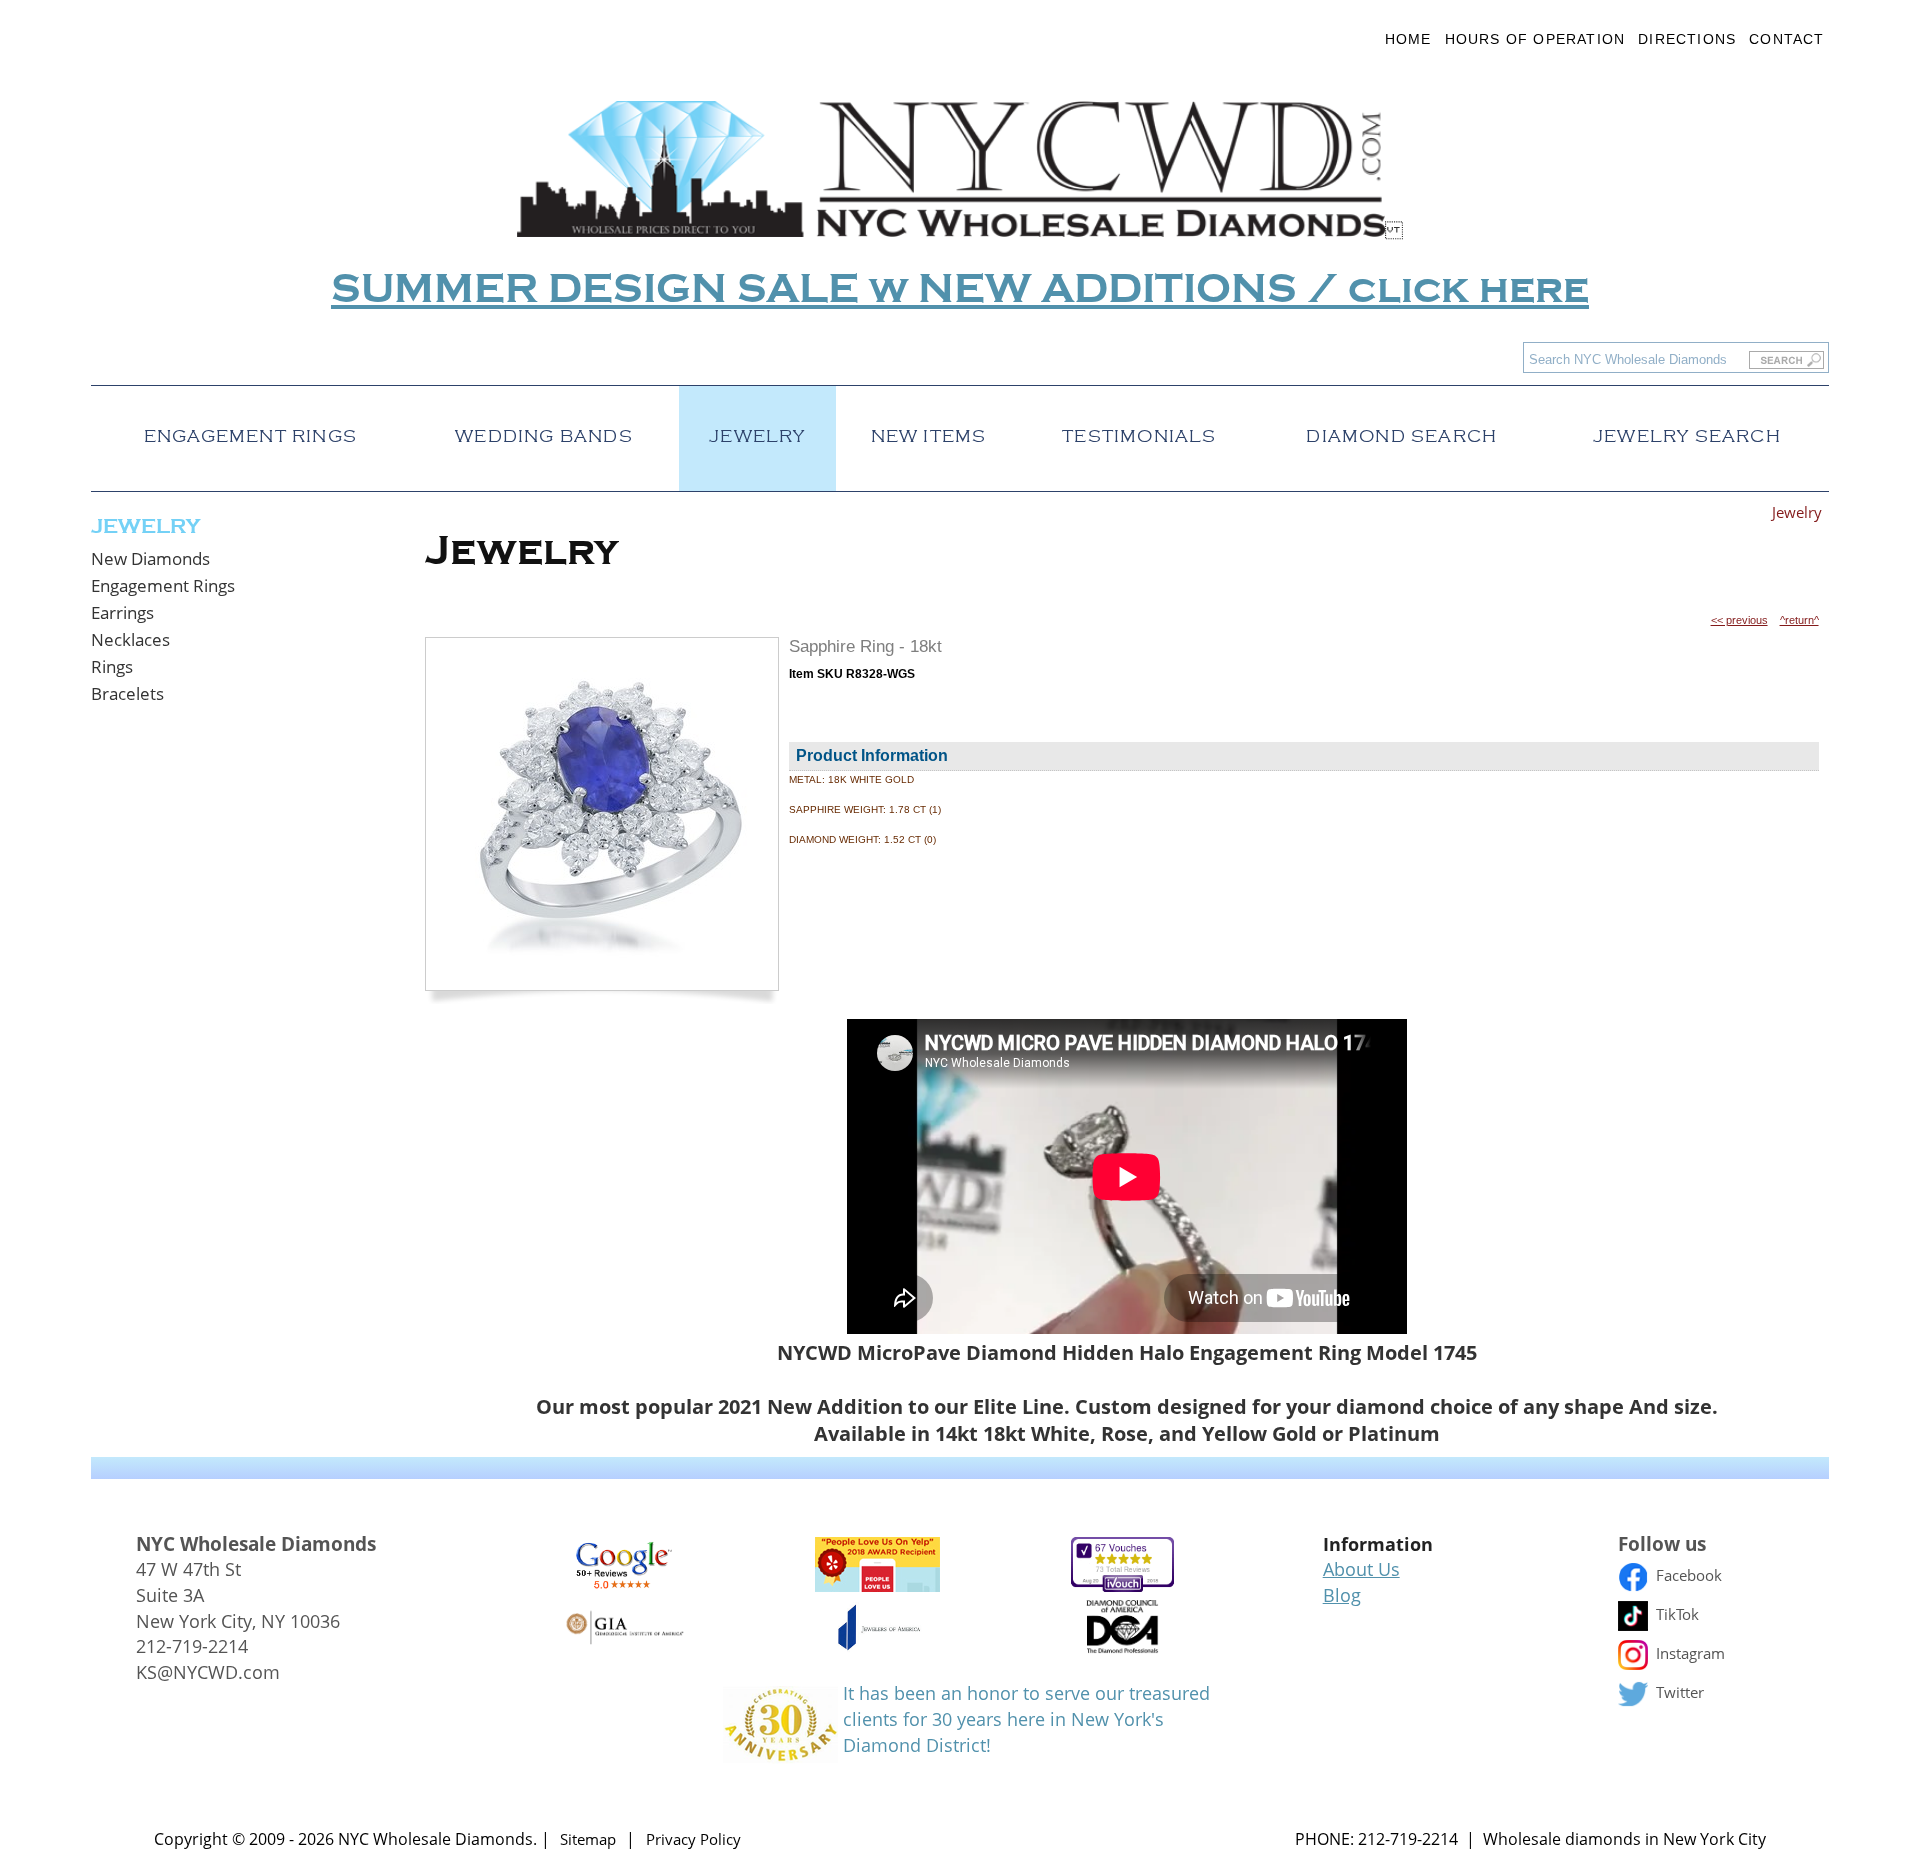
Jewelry (757, 430)
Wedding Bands (544, 430)
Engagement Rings (250, 430)
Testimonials (1139, 430)
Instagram (1688, 1653)
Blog (1342, 1595)
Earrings (122, 612)
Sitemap (588, 1839)
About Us (1361, 1569)
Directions (1687, 39)
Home (1408, 39)
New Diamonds (150, 558)
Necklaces (130, 639)
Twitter (1678, 1692)
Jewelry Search (1687, 430)
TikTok (1675, 1614)
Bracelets (127, 693)
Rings (112, 666)
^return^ (1799, 620)
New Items (929, 430)
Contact (1786, 39)
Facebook (1687, 1575)
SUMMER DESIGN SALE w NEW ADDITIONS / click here (960, 289)
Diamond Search (1401, 430)
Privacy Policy (693, 1839)
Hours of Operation (1535, 39)
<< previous (1739, 620)
